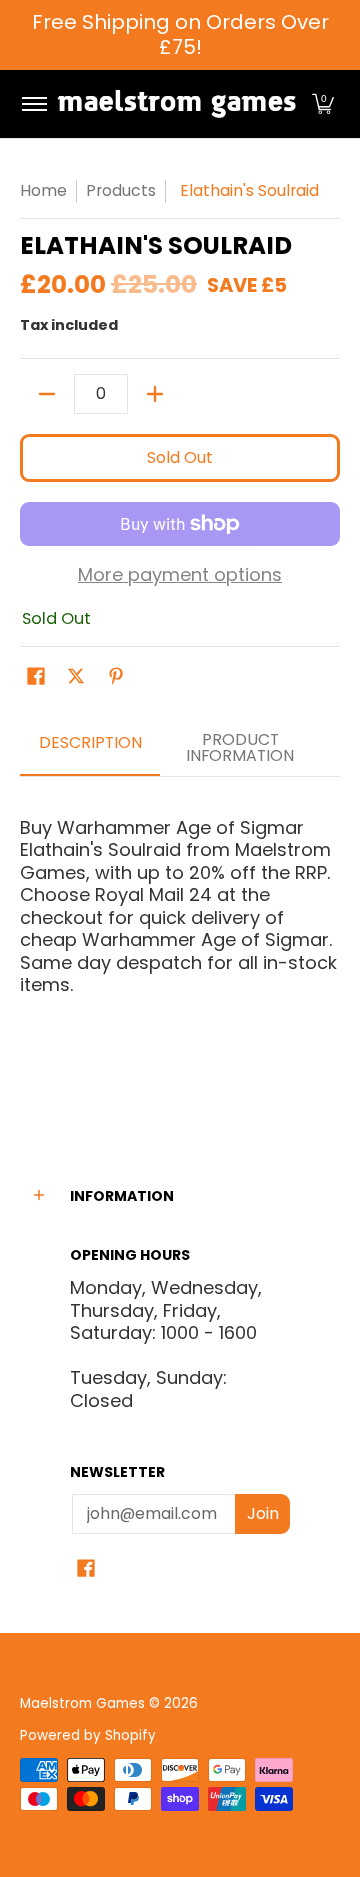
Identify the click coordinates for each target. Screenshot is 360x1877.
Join (263, 1513)
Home (43, 190)
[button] (323, 104)
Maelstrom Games (82, 1703)
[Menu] (33, 104)
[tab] (90, 749)
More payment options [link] (180, 575)
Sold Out (180, 457)
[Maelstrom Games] (176, 104)
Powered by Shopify (88, 1735)
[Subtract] (47, 394)
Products (121, 190)
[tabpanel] (180, 943)
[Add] (155, 394)
